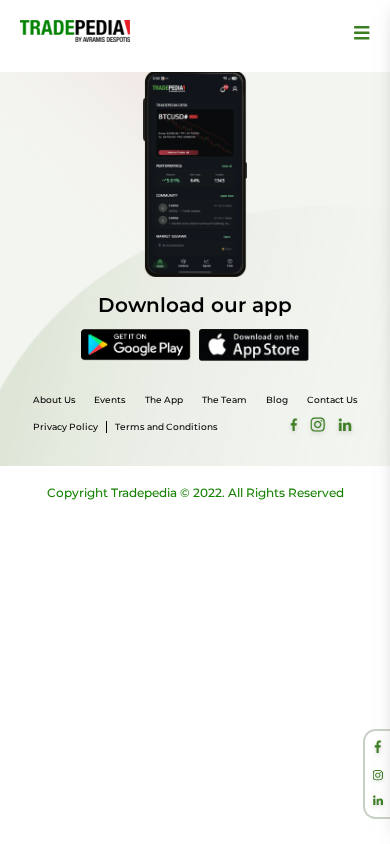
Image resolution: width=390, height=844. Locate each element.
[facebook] (378, 749)
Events (110, 399)
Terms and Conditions (166, 426)
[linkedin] (378, 802)
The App (164, 399)
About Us (54, 399)
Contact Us (332, 399)
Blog (277, 399)
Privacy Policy (65, 426)
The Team (224, 399)
